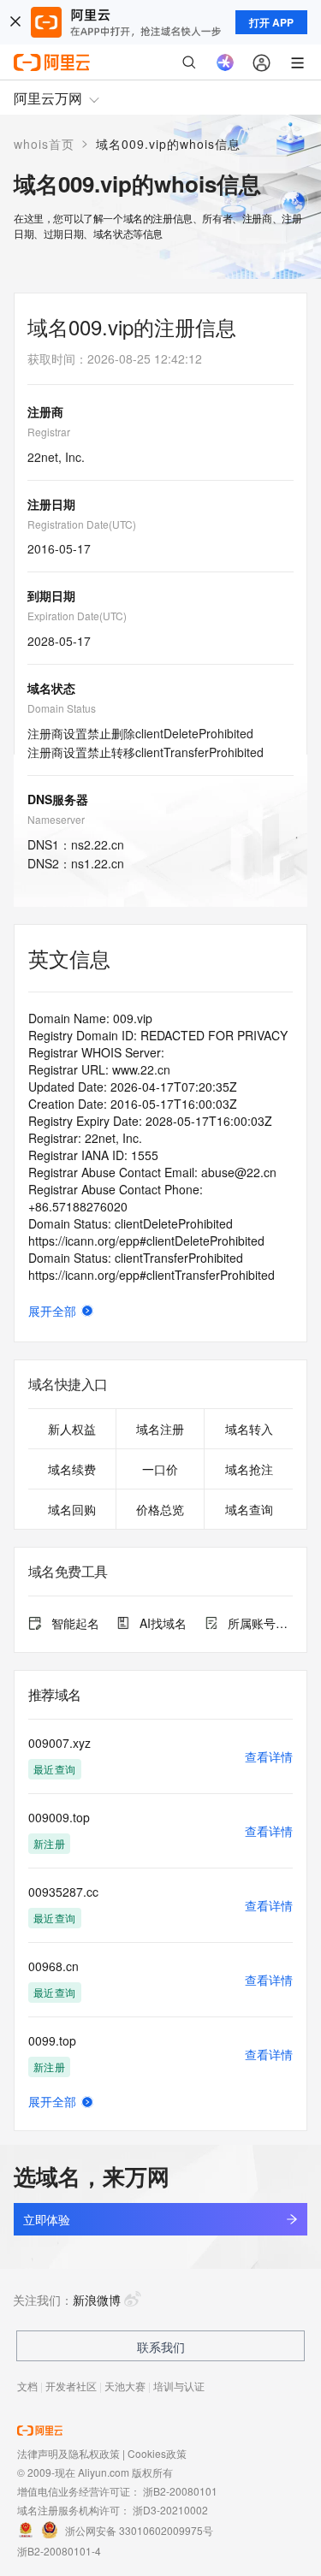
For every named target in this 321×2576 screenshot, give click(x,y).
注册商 (45, 412)
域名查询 (249, 1509)
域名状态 (51, 688)
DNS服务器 (58, 799)
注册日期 (51, 504)
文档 (27, 2386)
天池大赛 (125, 2386)
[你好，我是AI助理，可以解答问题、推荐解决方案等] (225, 62)
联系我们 (161, 2347)
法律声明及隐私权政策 (68, 2453)
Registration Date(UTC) (82, 524)
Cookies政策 (157, 2453)
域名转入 (249, 1429)
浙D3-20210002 (170, 2510)
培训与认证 (179, 2386)
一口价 (160, 1469)
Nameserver (56, 819)
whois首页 (44, 144)
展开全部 (52, 1311)
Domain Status (62, 708)
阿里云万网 (48, 98)
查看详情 (269, 1756)
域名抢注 (249, 1469)
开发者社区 (71, 2386)
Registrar (49, 432)
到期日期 (51, 595)
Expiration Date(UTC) (77, 616)
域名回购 (72, 1509)
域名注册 (160, 1429)
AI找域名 (163, 1623)
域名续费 (72, 1469)
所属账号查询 (260, 1623)
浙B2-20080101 (180, 2491)
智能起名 (75, 1623)
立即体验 (46, 2219)
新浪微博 (97, 2300)
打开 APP (271, 22)
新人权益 (72, 1429)
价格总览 (160, 1509)
